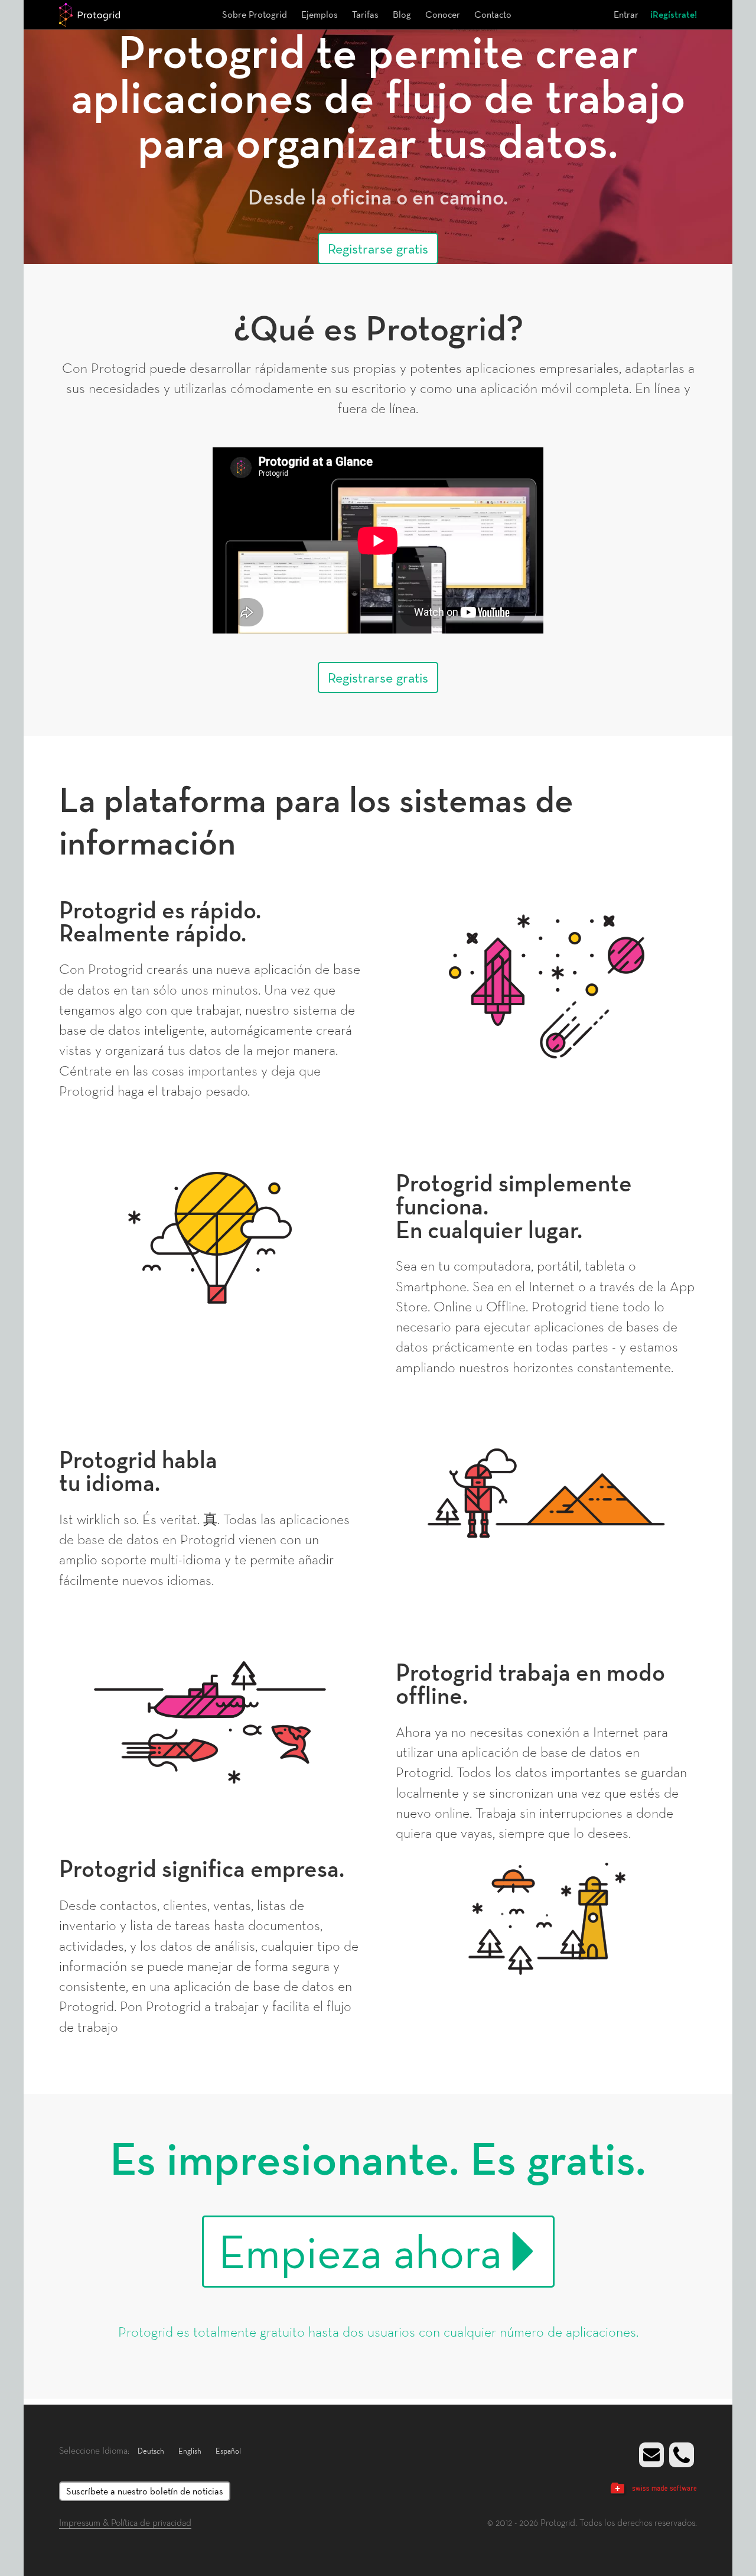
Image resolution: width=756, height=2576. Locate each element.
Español (228, 2451)
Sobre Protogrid (255, 14)
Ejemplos (320, 14)
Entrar (626, 14)
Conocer (443, 14)
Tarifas (365, 14)
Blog (402, 14)
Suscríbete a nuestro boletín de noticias (145, 2491)
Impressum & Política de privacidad (125, 2522)
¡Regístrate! (674, 14)
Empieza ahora (360, 2252)
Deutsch (151, 2451)
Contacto (493, 14)
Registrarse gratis (378, 248)
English (190, 2451)
